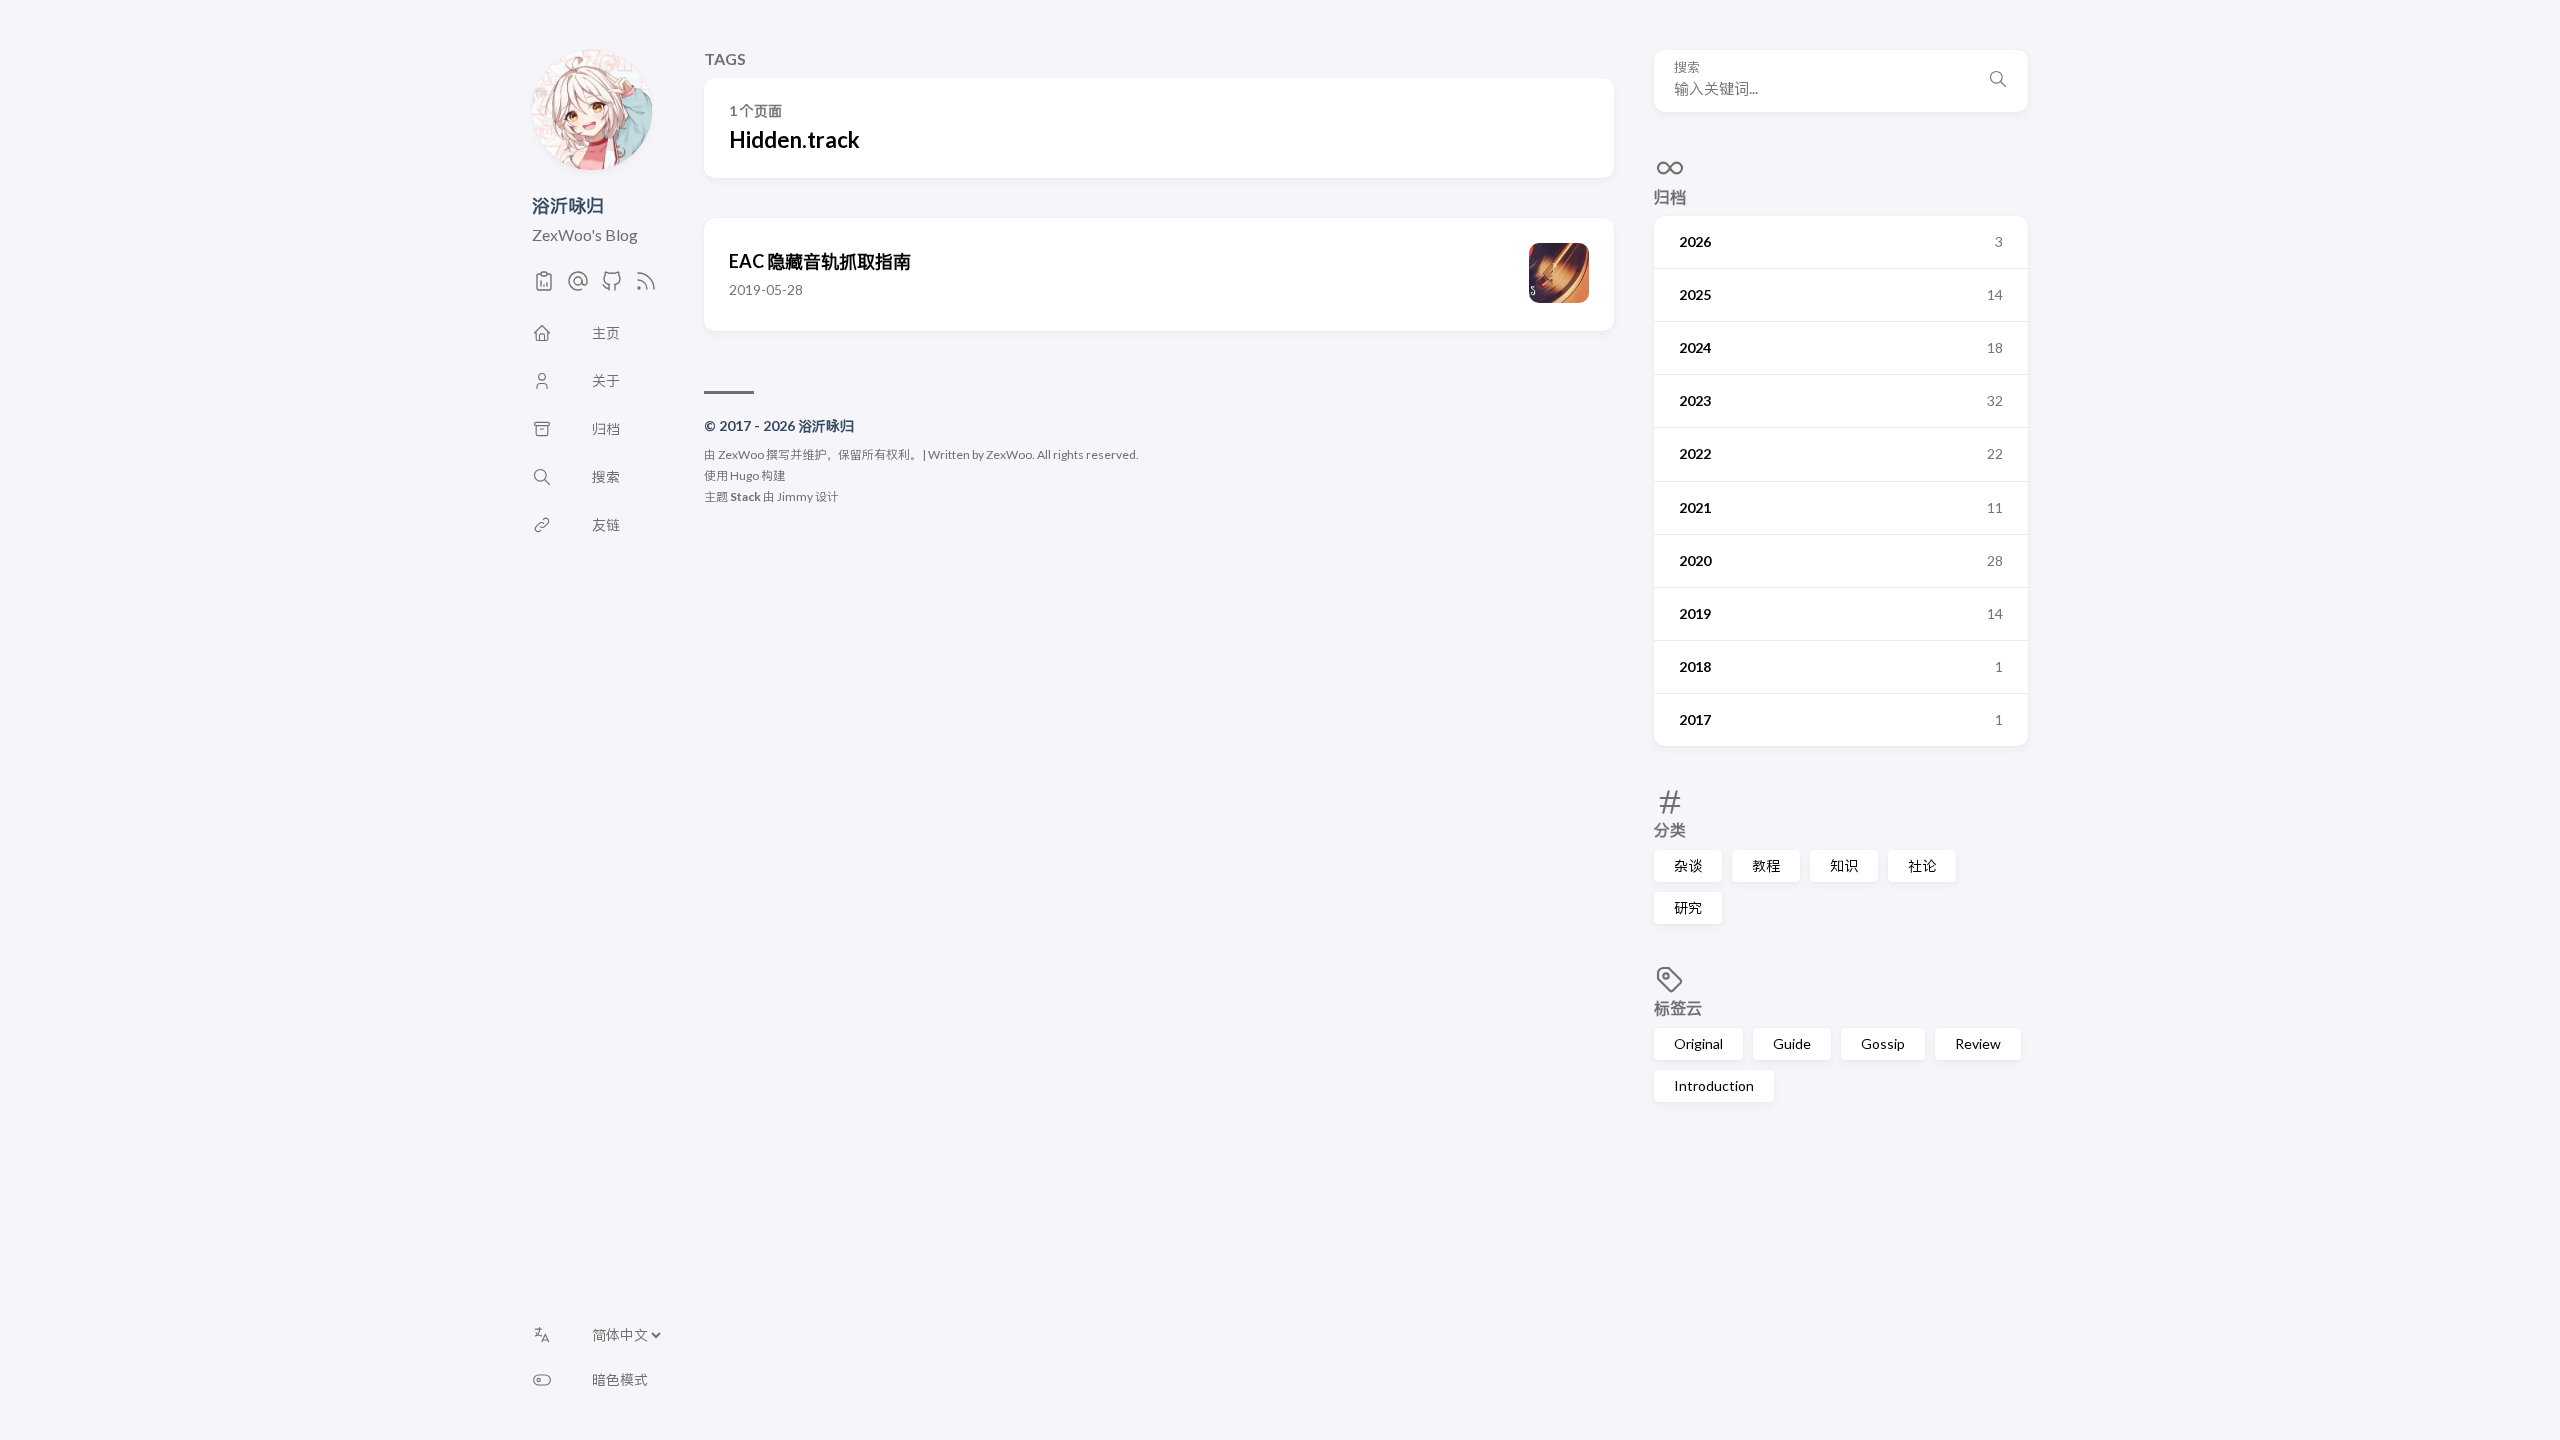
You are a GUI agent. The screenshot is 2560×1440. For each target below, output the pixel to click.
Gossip (1883, 1043)
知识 (1844, 865)
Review (1978, 1043)
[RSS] (646, 286)
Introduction (1714, 1085)
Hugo (744, 475)
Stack (745, 496)
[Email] (578, 286)
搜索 (1687, 67)
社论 (1922, 865)
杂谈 (1688, 865)
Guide (1792, 1043)
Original (1698, 1043)
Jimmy (795, 496)
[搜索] (1998, 81)
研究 (1688, 907)
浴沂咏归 (568, 205)
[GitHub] (612, 286)
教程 (1766, 865)
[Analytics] (544, 286)
